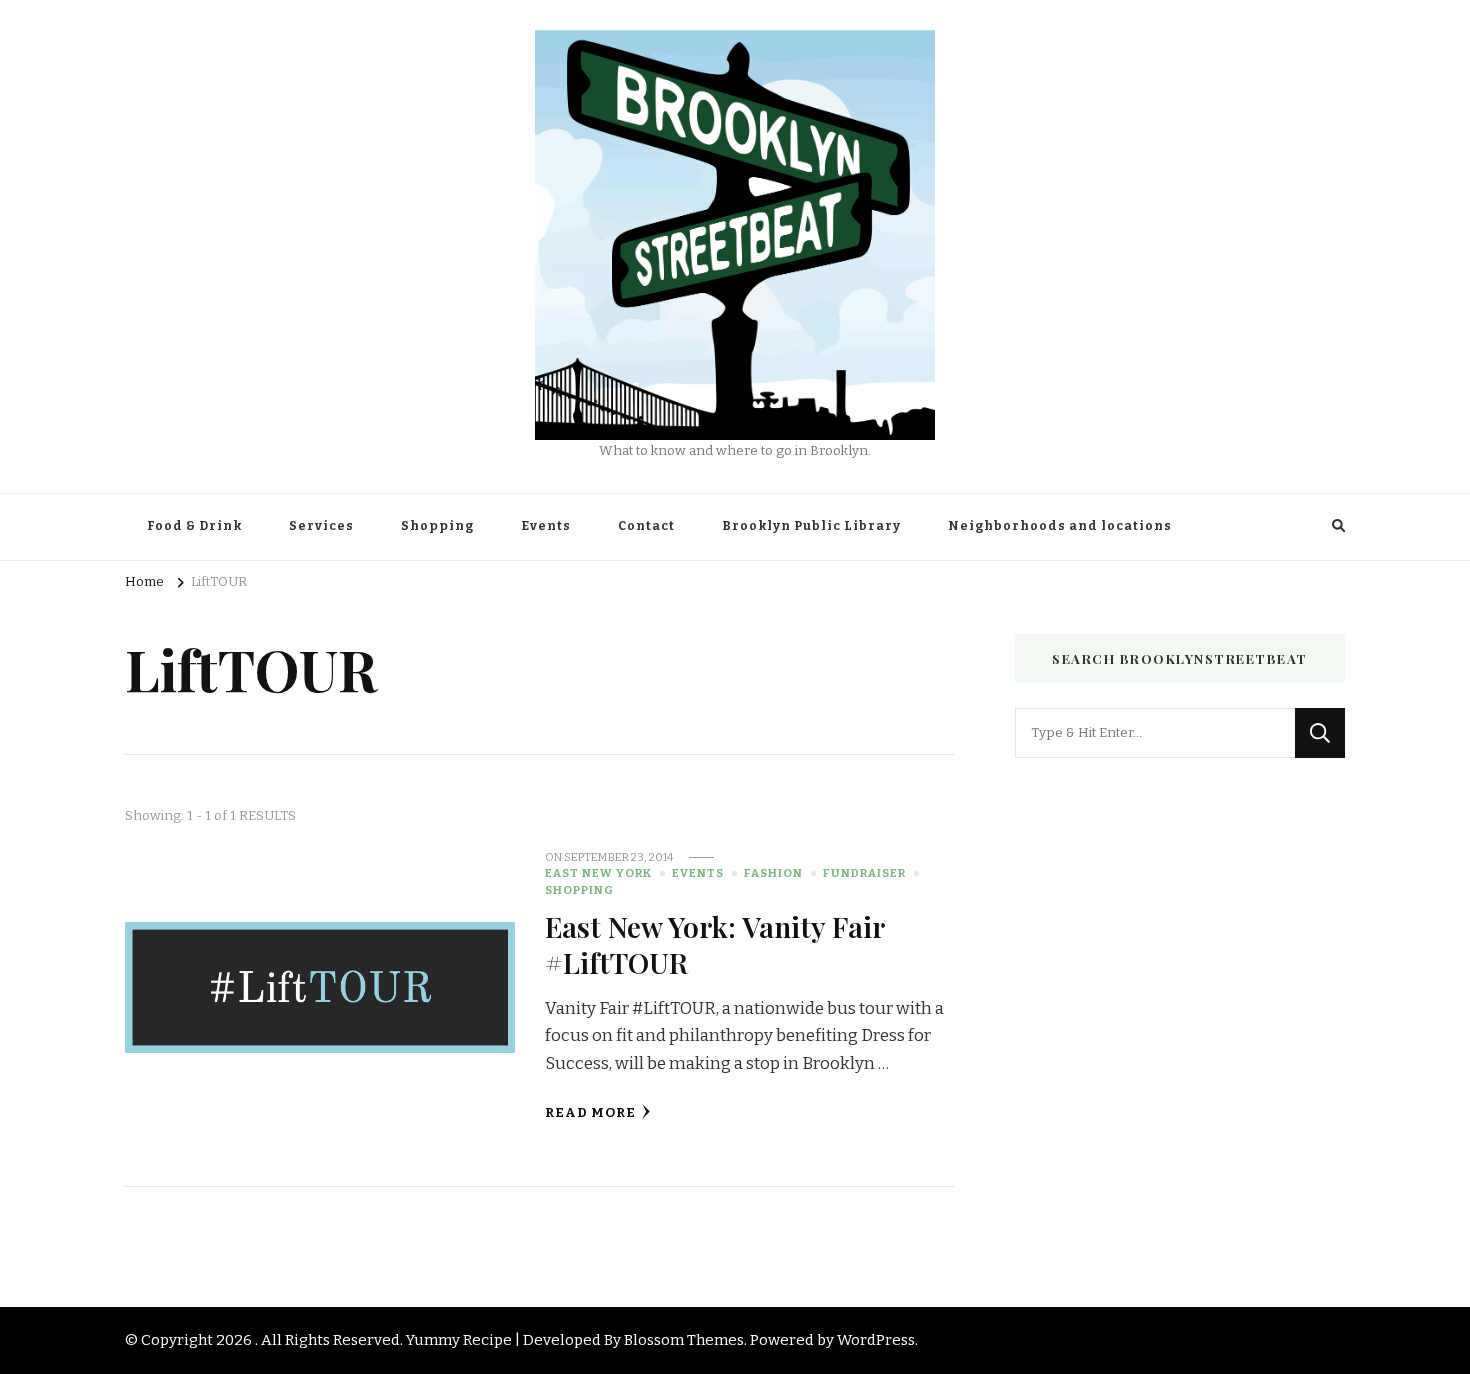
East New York (598, 873)
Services (321, 526)
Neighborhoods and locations (1060, 526)
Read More (590, 1113)
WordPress (876, 1340)
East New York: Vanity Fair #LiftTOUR (715, 943)
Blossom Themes (684, 1340)
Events (546, 526)
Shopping (437, 526)
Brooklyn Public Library (811, 526)
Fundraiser (864, 873)
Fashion (773, 873)
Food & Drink (194, 526)
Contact (646, 526)
